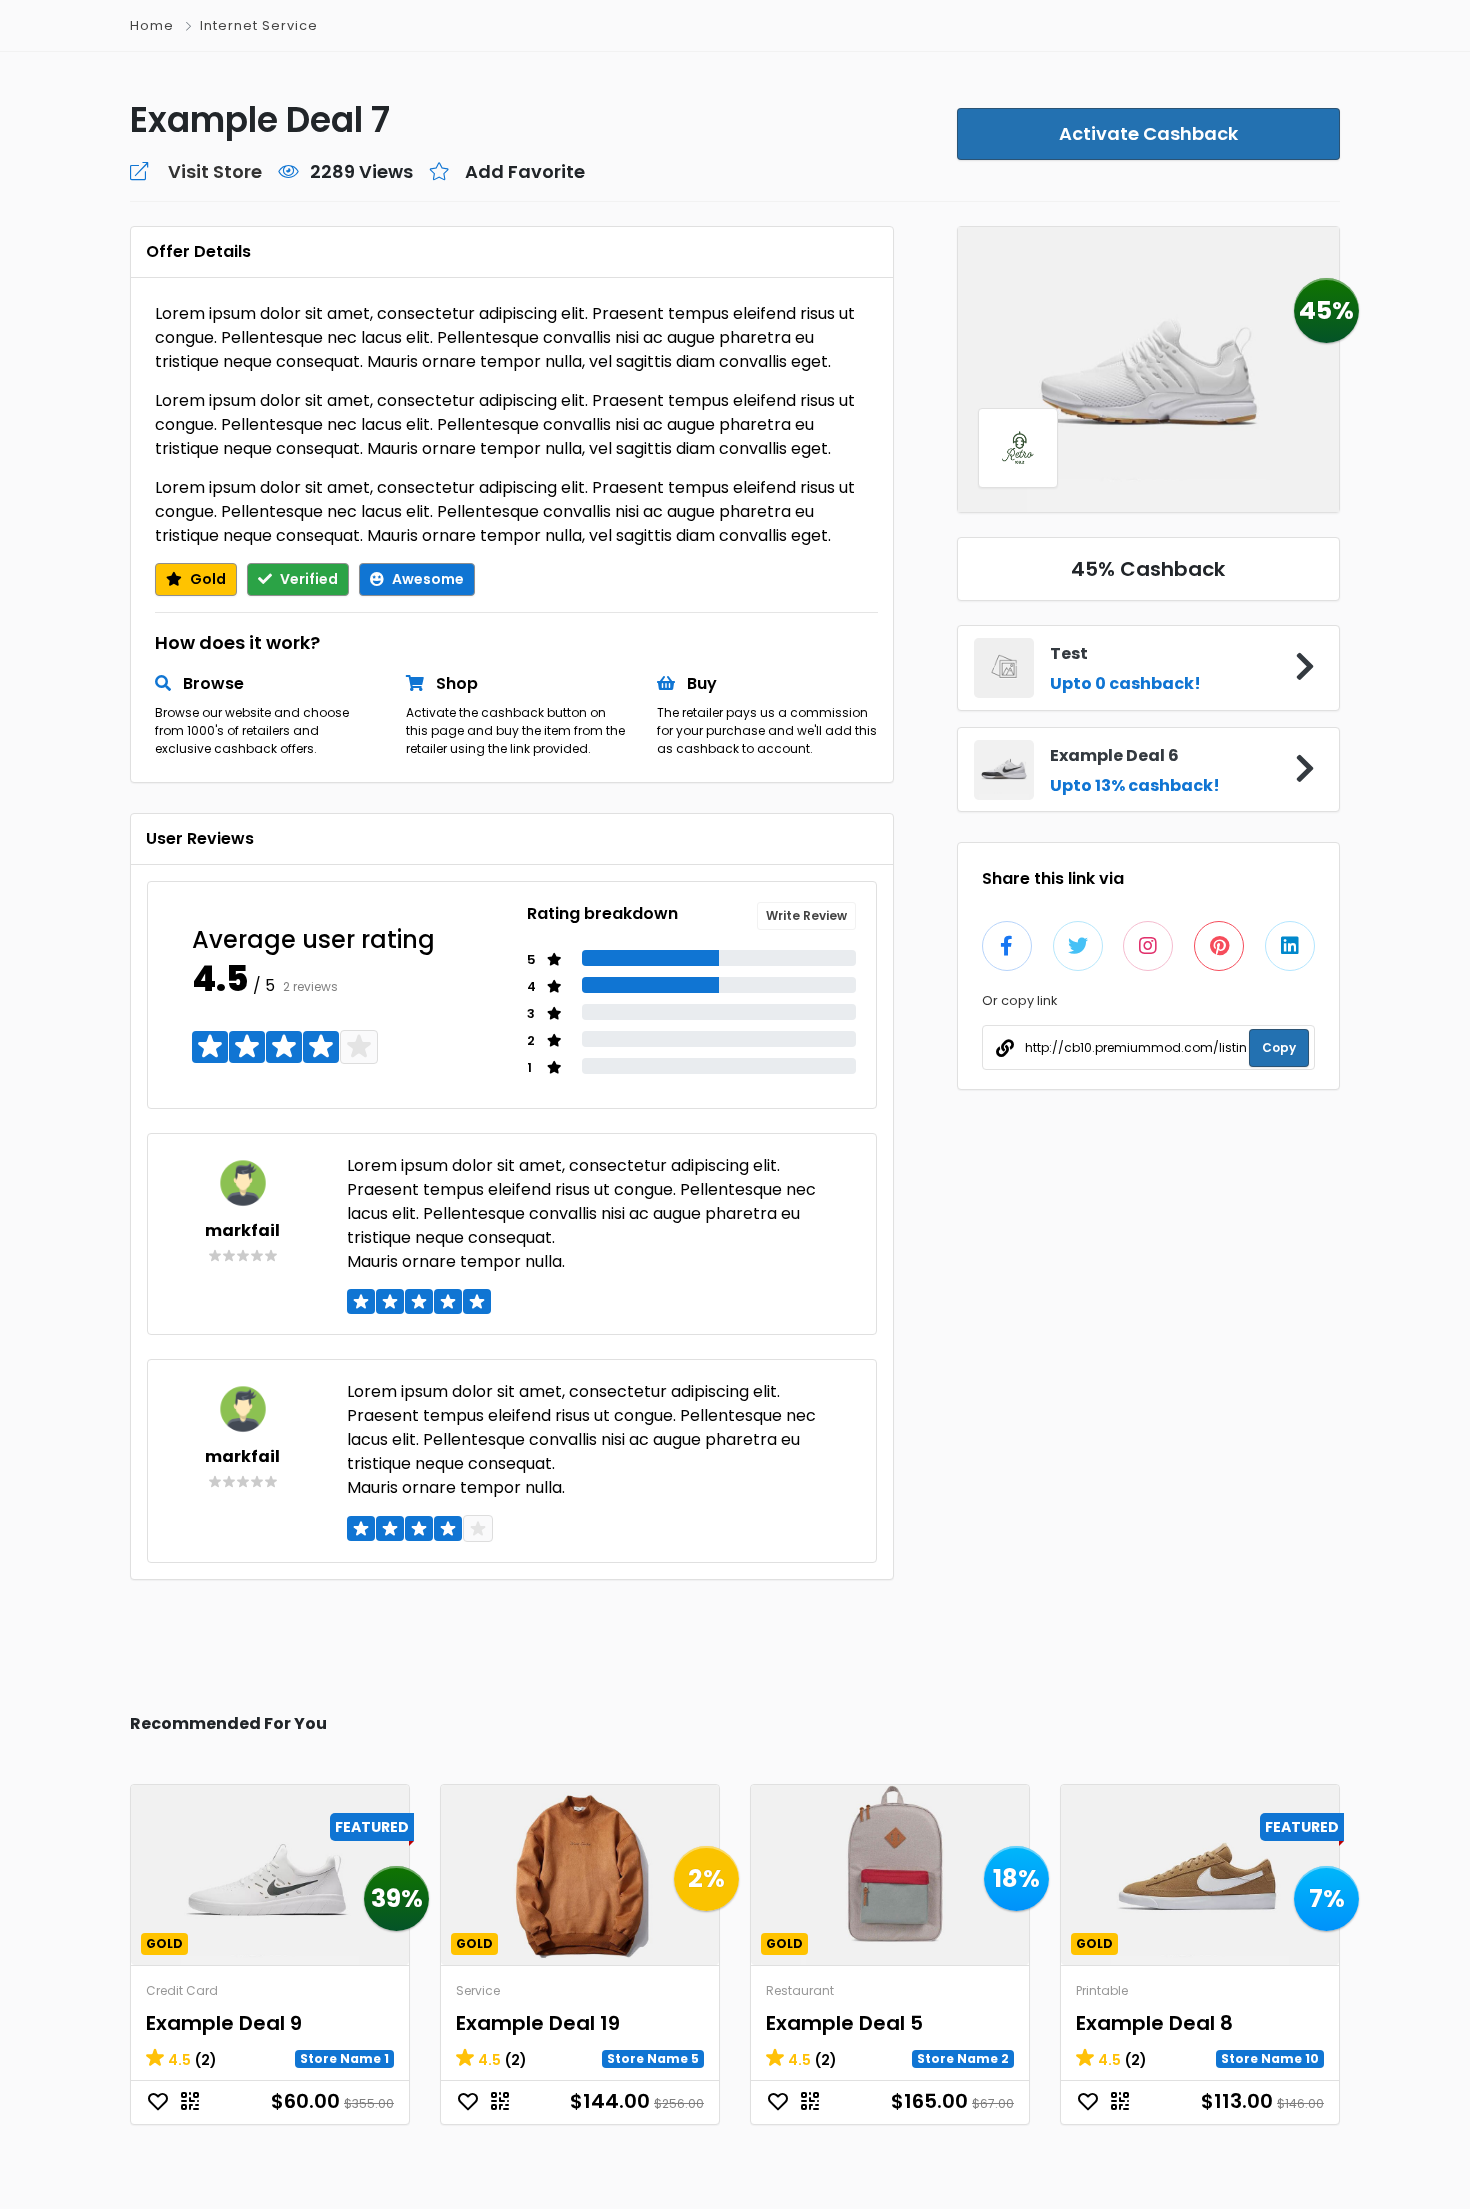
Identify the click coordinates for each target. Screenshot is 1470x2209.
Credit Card (182, 1990)
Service (478, 1990)
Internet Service (259, 25)
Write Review (806, 915)
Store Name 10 (1270, 2058)
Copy (1279, 1047)
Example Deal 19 (538, 2023)
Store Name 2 (963, 2058)
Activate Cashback (1148, 133)
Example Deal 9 (224, 2023)
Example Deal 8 (1154, 2023)
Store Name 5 (653, 2058)
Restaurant (800, 1990)
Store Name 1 (344, 2058)
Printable (1102, 1990)
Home (152, 25)
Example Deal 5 (844, 2023)
